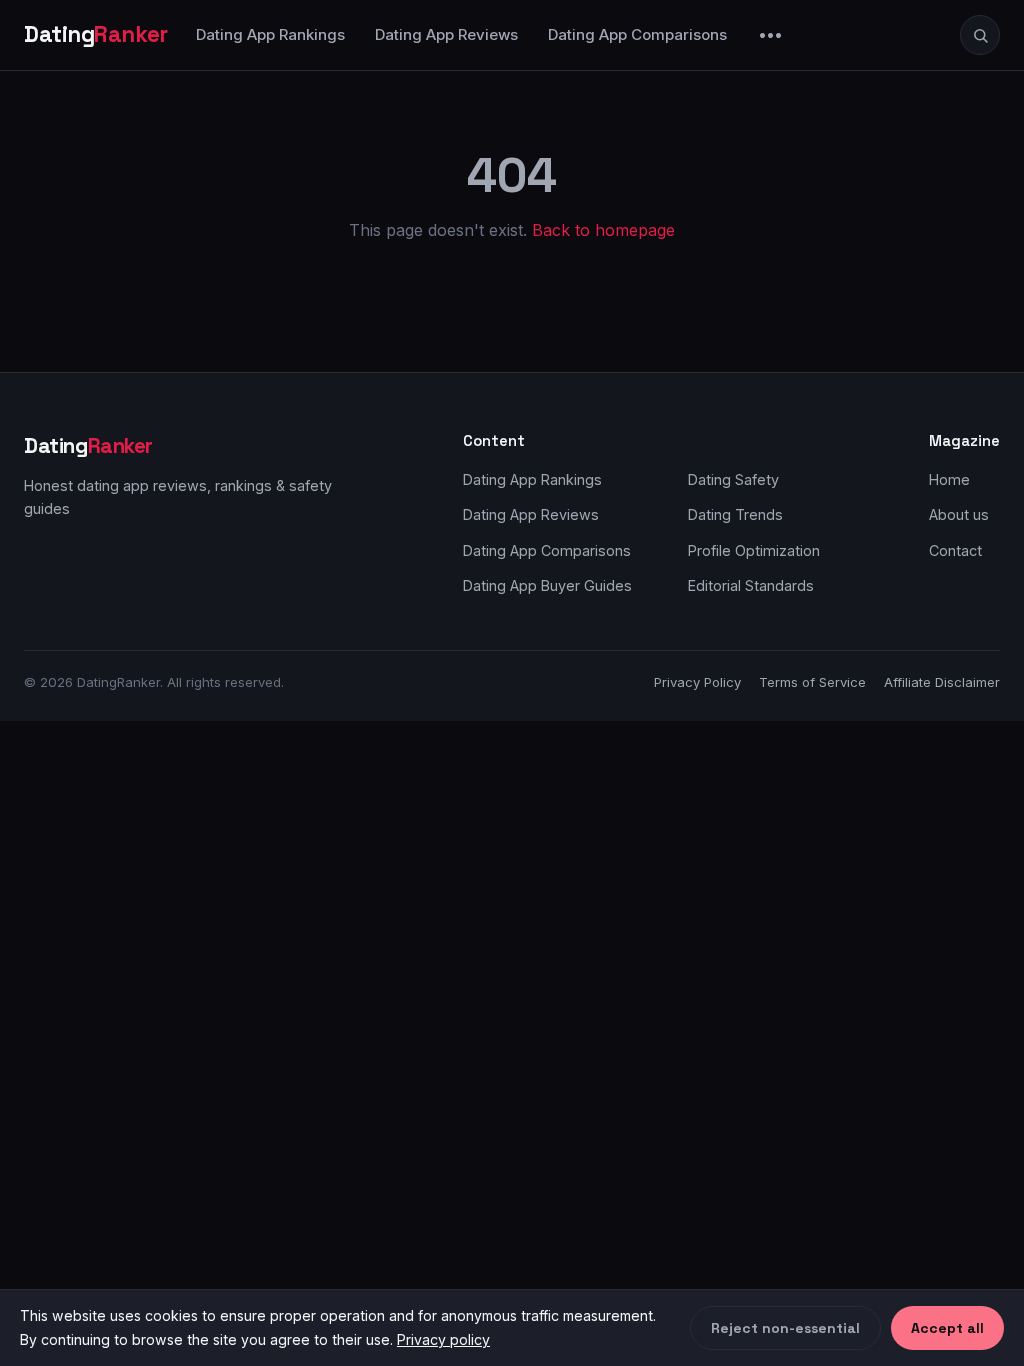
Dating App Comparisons (637, 34)
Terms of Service (812, 682)
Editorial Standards (751, 585)
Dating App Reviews (446, 34)
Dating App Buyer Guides (547, 585)
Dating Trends (735, 514)
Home (949, 479)
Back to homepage (603, 230)
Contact (955, 550)
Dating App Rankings (270, 34)
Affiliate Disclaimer (942, 682)
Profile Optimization (754, 550)
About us (959, 514)
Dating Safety (733, 479)
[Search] (980, 35)
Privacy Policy (697, 682)
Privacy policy (443, 1339)
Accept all (947, 1328)
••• (771, 34)
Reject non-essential (785, 1328)
